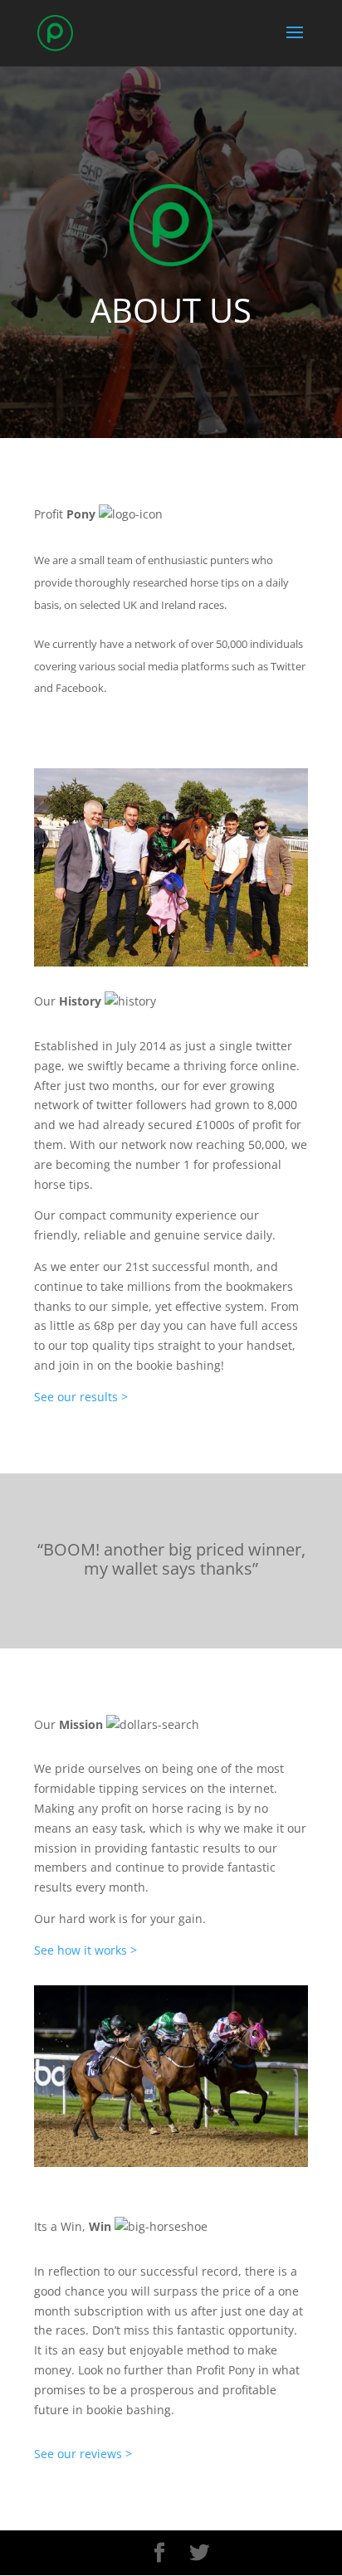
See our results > (83, 1397)
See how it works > (85, 1950)
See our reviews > (83, 2454)
